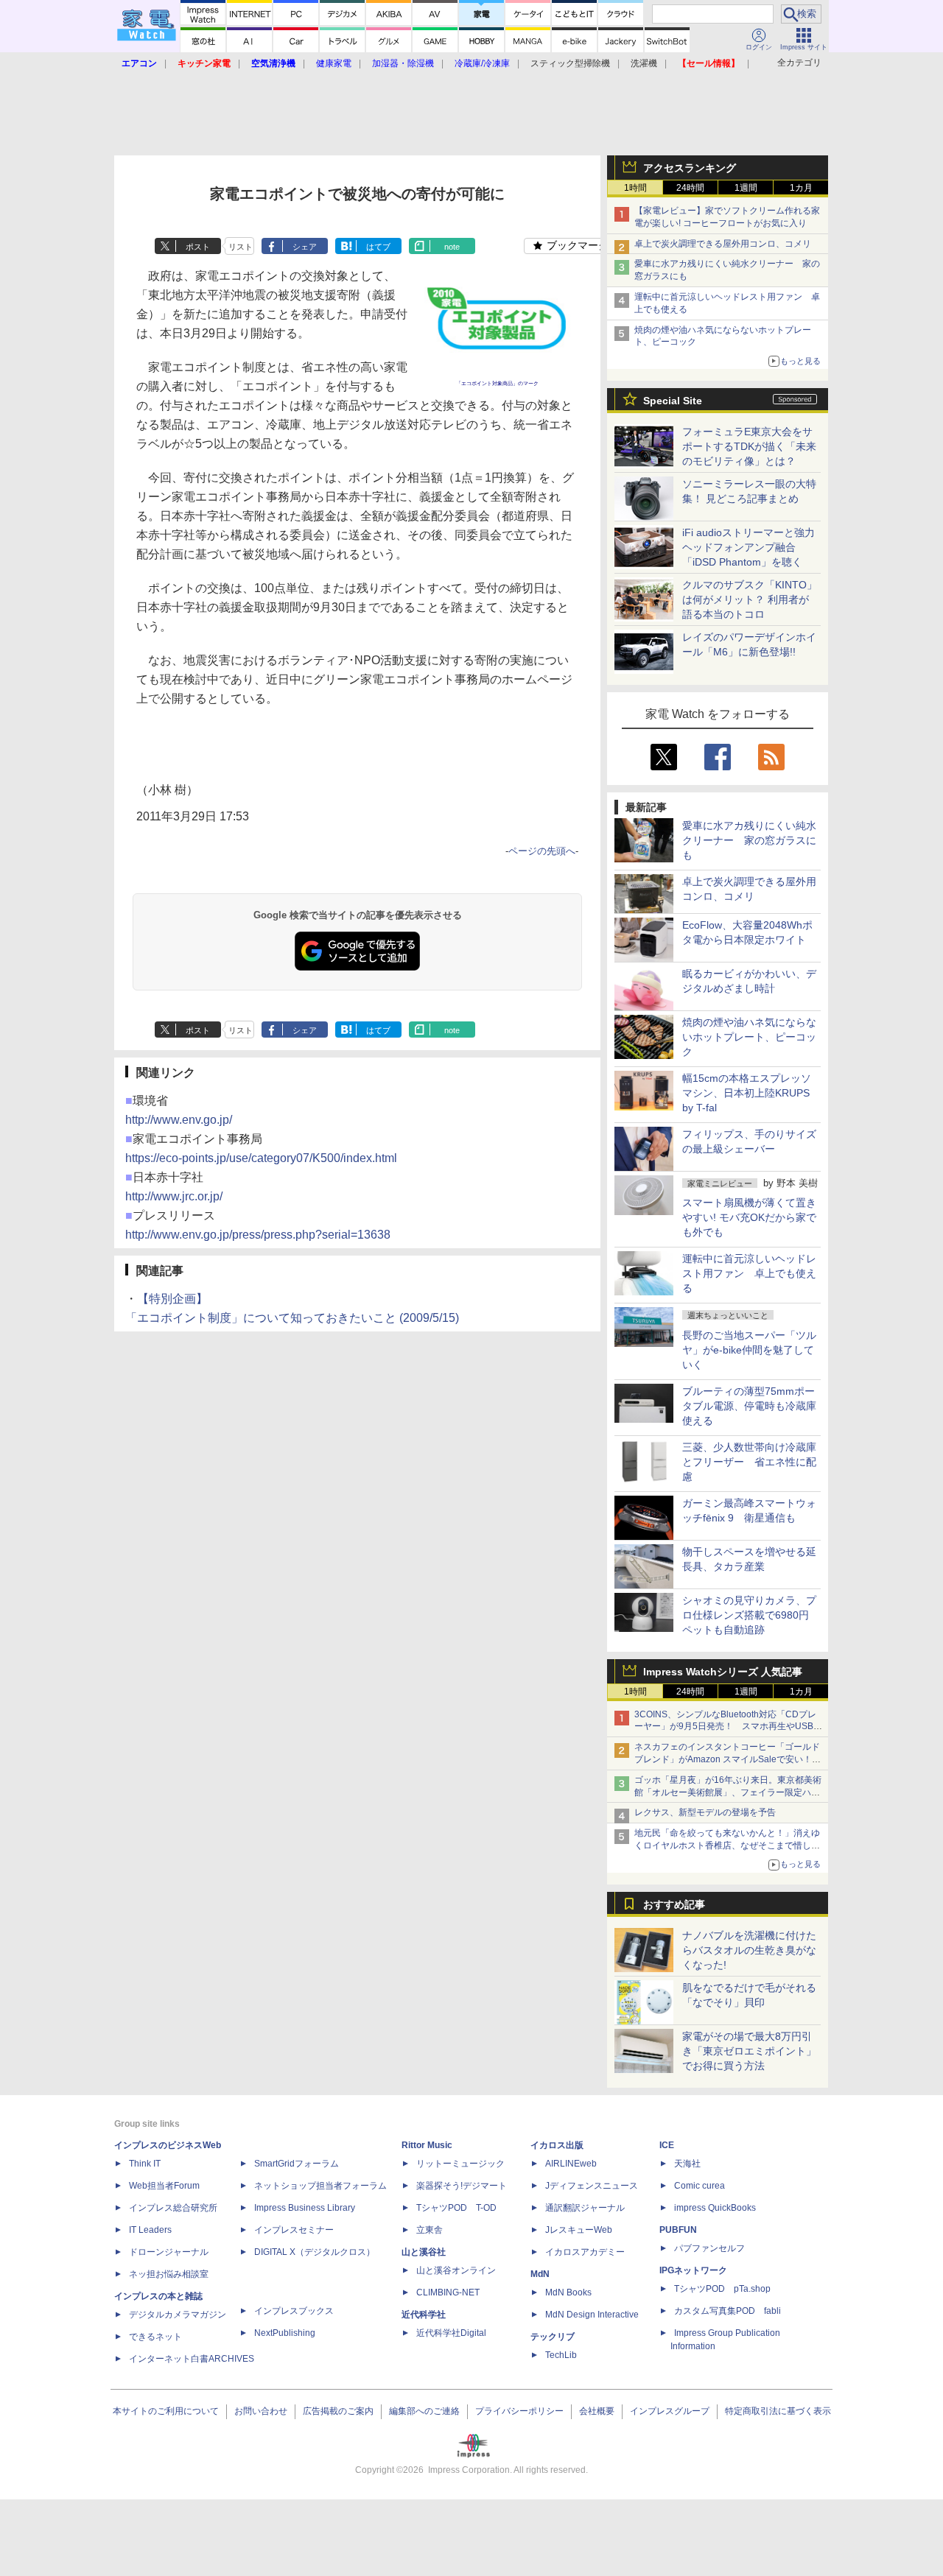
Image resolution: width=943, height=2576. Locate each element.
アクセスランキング (690, 168)
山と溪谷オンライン (456, 2270)
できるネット (155, 2337)
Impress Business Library (305, 2208)
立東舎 (430, 2230)
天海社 (687, 2164)
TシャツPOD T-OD (456, 2208)
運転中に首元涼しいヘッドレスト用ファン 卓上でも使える (749, 1273)
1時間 (635, 188)
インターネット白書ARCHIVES (192, 2359)
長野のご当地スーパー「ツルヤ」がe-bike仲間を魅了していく (749, 1350)
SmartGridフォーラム (297, 2164)
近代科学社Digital (451, 2333)
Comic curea (700, 2186)
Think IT (145, 2164)
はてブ (378, 247)
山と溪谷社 (424, 2252)
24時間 (690, 188)
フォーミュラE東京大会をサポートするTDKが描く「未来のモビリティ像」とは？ (749, 446)
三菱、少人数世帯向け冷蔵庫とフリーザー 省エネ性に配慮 (749, 1462)
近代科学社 (424, 2315)
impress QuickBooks (715, 2208)
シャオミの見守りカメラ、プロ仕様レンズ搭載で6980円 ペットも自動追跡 (751, 1615)
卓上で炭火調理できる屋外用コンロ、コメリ (723, 244)
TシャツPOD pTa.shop (722, 2289)
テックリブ (553, 2337)
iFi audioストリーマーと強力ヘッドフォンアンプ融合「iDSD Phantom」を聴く (749, 547)
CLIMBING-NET (448, 2292)
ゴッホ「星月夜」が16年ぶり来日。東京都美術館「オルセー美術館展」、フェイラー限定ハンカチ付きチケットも (728, 1792)
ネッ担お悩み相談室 (169, 2274)
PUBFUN (678, 2230)
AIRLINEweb (571, 2164)
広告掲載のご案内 (338, 2411)
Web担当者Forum (164, 2186)
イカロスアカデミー (585, 2252)
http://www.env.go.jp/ (179, 1120)
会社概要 (597, 2411)
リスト (241, 247)
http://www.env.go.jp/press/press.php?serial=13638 (258, 1235)
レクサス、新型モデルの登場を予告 (705, 1812)
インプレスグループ (670, 2411)
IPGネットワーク (693, 2270)
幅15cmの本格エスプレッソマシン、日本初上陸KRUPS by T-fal (747, 1093)
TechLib (561, 2355)
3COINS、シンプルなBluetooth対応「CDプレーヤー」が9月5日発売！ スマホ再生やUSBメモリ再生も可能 (728, 1727)
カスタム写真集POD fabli (728, 2311)
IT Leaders (150, 2230)
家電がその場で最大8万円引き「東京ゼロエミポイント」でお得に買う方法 (749, 2051)
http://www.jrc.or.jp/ (174, 1196)
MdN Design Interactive (592, 2315)
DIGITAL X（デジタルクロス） (315, 2252)
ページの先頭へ (542, 851)
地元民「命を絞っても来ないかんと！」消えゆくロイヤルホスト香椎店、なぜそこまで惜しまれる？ (727, 1845)
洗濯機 (644, 63)
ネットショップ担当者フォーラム (320, 2186)
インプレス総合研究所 (173, 2208)
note (452, 247)
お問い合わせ (261, 2411)
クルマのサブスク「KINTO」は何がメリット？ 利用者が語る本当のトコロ (750, 599)
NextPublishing (285, 2333)
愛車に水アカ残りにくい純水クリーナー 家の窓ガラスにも (749, 840)
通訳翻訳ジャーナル (585, 2208)
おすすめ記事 (674, 1904)
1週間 (746, 188)
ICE (667, 2145)
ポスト (198, 247)
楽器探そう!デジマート (462, 2186)
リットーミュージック (460, 2164)
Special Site (673, 401)
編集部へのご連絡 (424, 2411)
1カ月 (801, 188)
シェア (305, 247)
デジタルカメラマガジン (178, 2315)
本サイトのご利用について (166, 2411)
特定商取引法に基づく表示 (778, 2411)
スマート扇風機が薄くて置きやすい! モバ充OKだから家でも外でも (749, 1217)
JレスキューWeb (579, 2230)
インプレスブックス (294, 2311)
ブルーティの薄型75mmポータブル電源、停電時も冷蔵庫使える (749, 1406)
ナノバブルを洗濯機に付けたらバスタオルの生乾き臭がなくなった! (749, 1950)
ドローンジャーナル (169, 2252)
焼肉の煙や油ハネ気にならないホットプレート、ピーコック (749, 1037)
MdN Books (568, 2292)
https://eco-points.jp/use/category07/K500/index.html (261, 1158)
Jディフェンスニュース (592, 2186)
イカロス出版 (557, 2145)
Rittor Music (427, 2145)
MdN (540, 2274)
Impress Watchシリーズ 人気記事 (723, 1672)
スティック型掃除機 (570, 63)
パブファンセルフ (709, 2248)
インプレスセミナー (294, 2230)
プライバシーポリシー (519, 2411)
